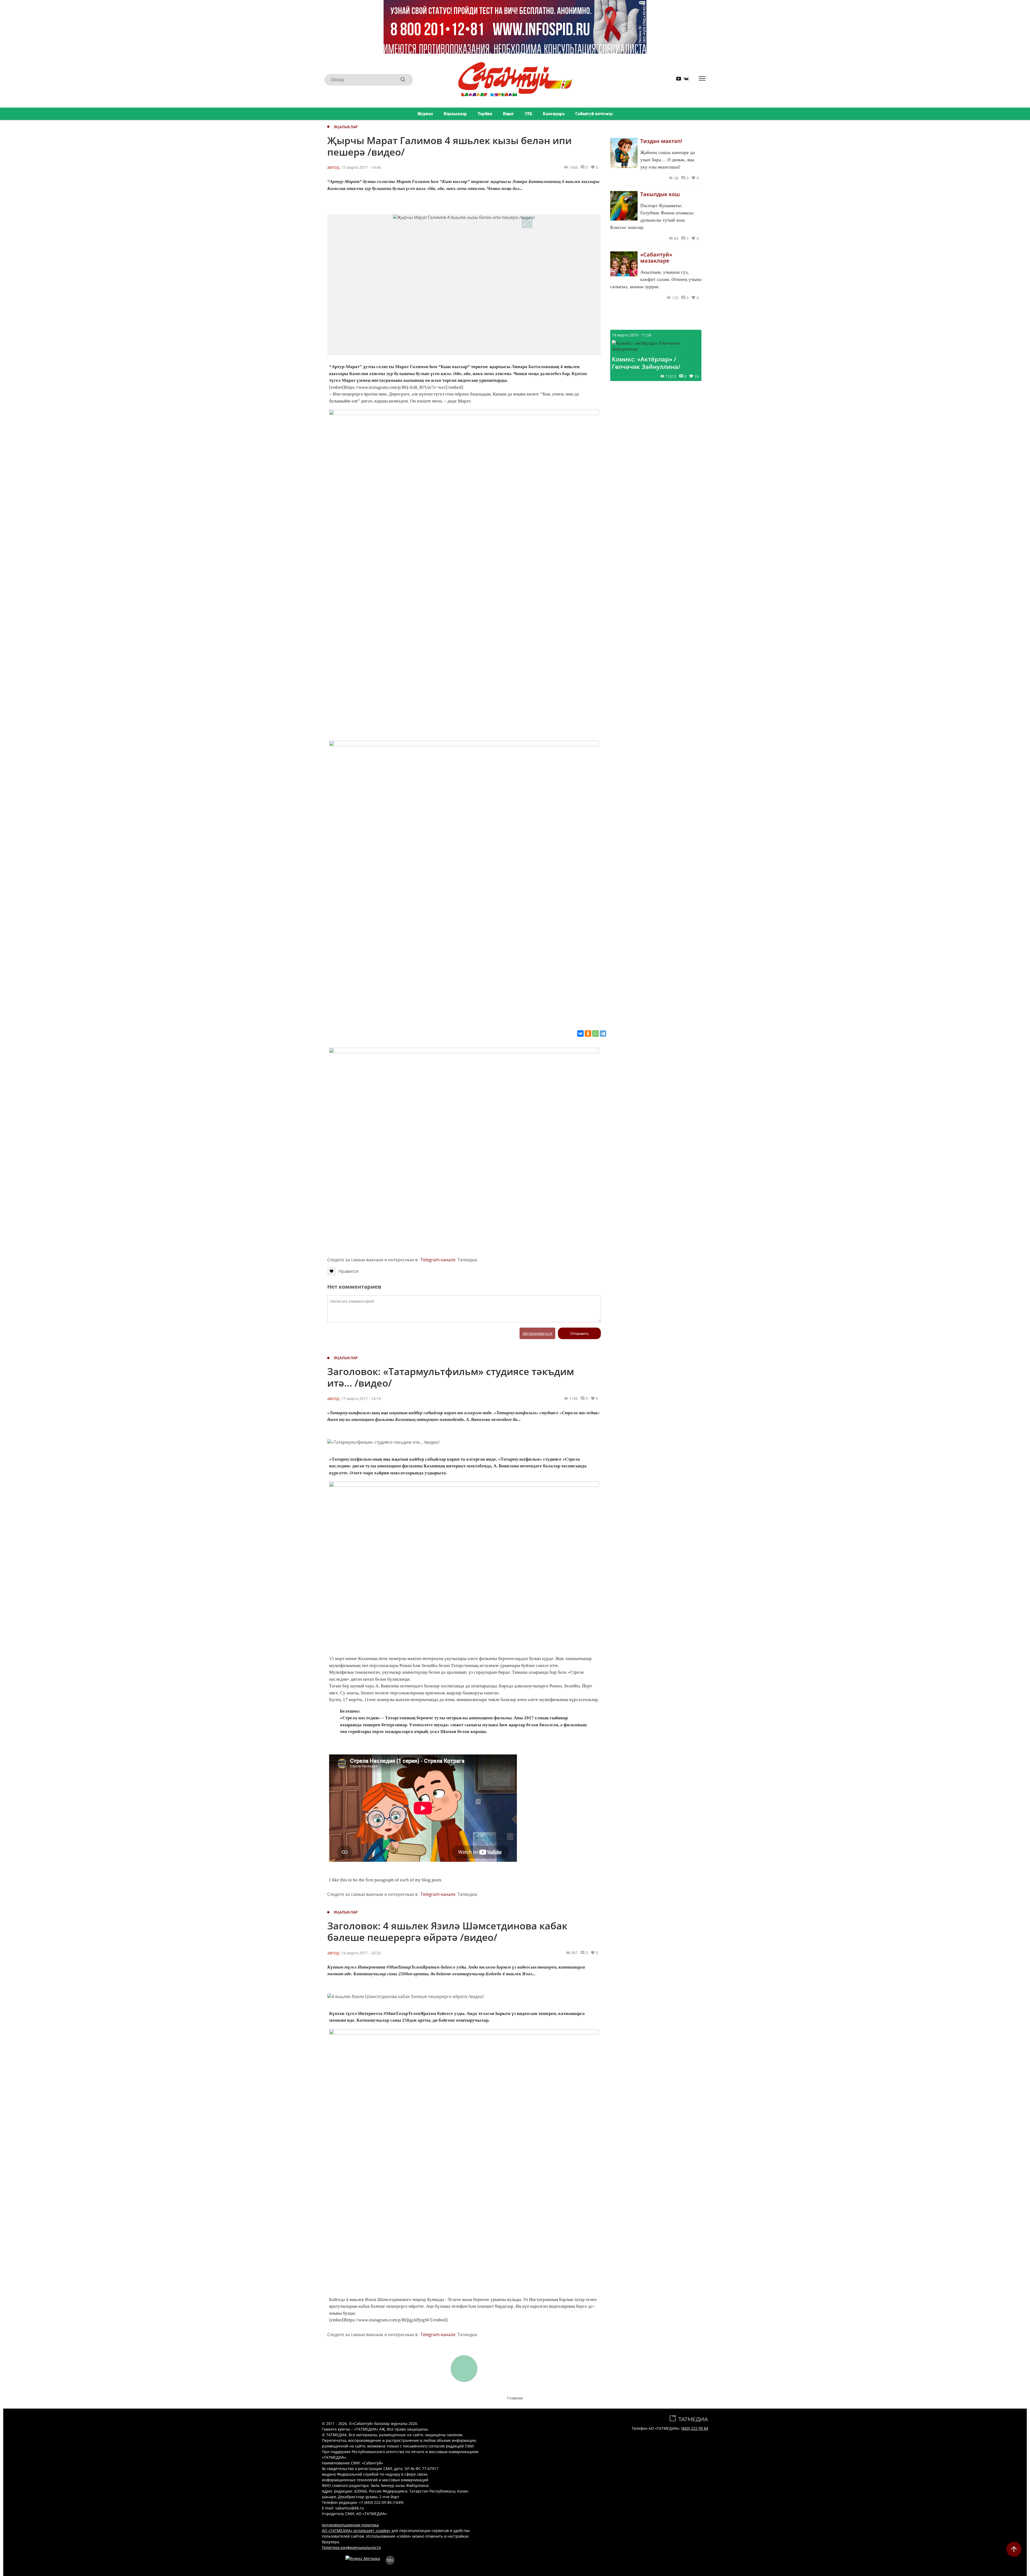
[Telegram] (603, 1034)
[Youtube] (677, 80)
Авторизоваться (537, 1333)
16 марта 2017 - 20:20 (361, 1953)
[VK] (684, 80)
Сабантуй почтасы (594, 114)
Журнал (425, 114)
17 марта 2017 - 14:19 (361, 1399)
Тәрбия (485, 114)
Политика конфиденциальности (351, 2547)
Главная (515, 2398)
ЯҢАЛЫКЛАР (346, 127)
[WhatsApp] (595, 1034)
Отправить (580, 1333)
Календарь (554, 114)
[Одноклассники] (588, 1034)
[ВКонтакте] (580, 1034)
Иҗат (508, 114)
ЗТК (529, 114)
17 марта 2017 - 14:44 (361, 167)
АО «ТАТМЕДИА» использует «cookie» (356, 2531)
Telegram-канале (438, 1260)
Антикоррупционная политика (350, 2525)
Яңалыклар (455, 114)
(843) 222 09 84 (695, 2428)
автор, (334, 167)
